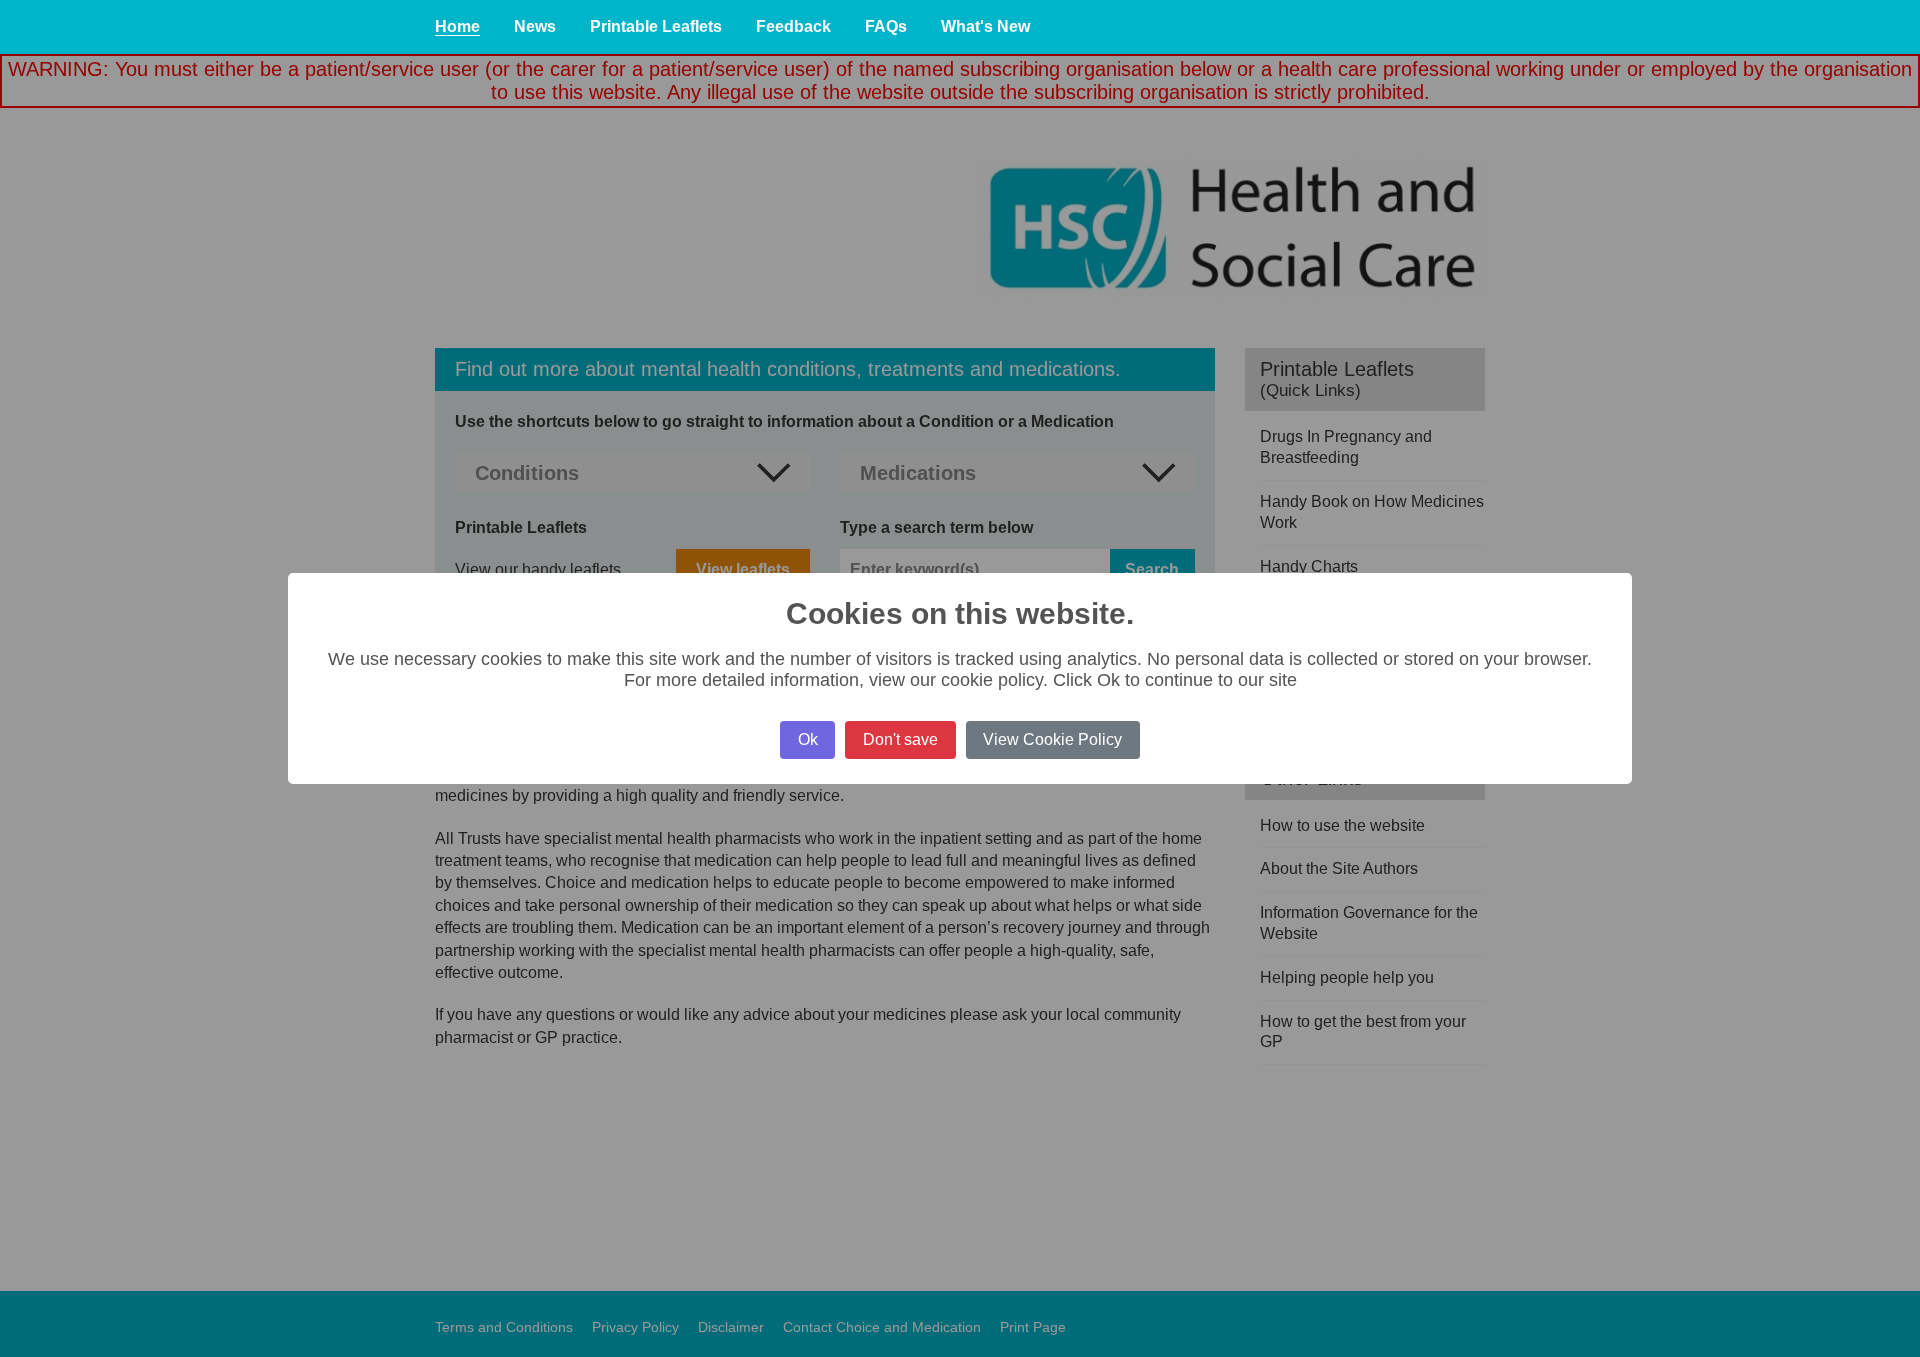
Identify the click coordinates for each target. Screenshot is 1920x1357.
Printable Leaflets (656, 26)
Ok (808, 739)
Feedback (793, 26)
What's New (985, 26)
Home (457, 26)
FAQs (886, 26)
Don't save (900, 739)
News (535, 26)
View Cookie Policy (1052, 739)
